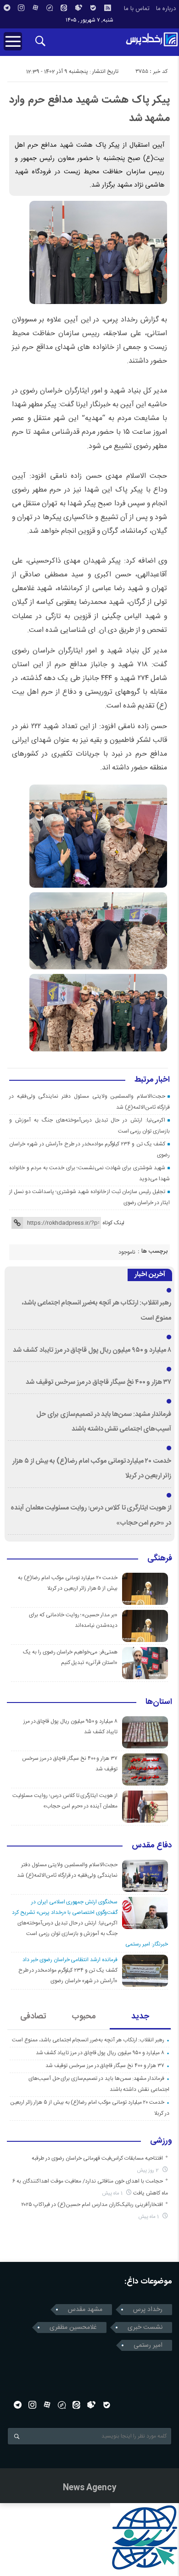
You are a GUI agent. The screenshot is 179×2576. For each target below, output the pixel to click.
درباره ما (166, 9)
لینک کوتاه (113, 1223)
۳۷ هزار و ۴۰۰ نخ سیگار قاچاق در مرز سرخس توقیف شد (98, 1382)
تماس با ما (137, 9)
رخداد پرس (148, 2310)
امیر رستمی (148, 2345)
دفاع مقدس (152, 1846)
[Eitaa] (64, 8)
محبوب (84, 2017)
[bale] (93, 8)
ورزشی (161, 2141)
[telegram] (7, 8)
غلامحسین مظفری (73, 2327)
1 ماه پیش (113, 2193)
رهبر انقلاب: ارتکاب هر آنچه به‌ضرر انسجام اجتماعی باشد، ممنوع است (88, 2040)
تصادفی (33, 2017)
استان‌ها (159, 1703)
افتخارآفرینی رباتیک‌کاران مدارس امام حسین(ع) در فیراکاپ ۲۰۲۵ (92, 2205)
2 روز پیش (149, 2170)
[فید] (107, 8)
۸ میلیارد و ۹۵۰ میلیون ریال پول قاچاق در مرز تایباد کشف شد (92, 1350)
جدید (140, 2017)
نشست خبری (145, 2327)
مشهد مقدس (85, 2310)
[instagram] (21, 8)
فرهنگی (160, 1559)
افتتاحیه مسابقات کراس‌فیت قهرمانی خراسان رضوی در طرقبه (97, 2158)
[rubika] (78, 8)
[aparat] (35, 8)
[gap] (50, 8)
